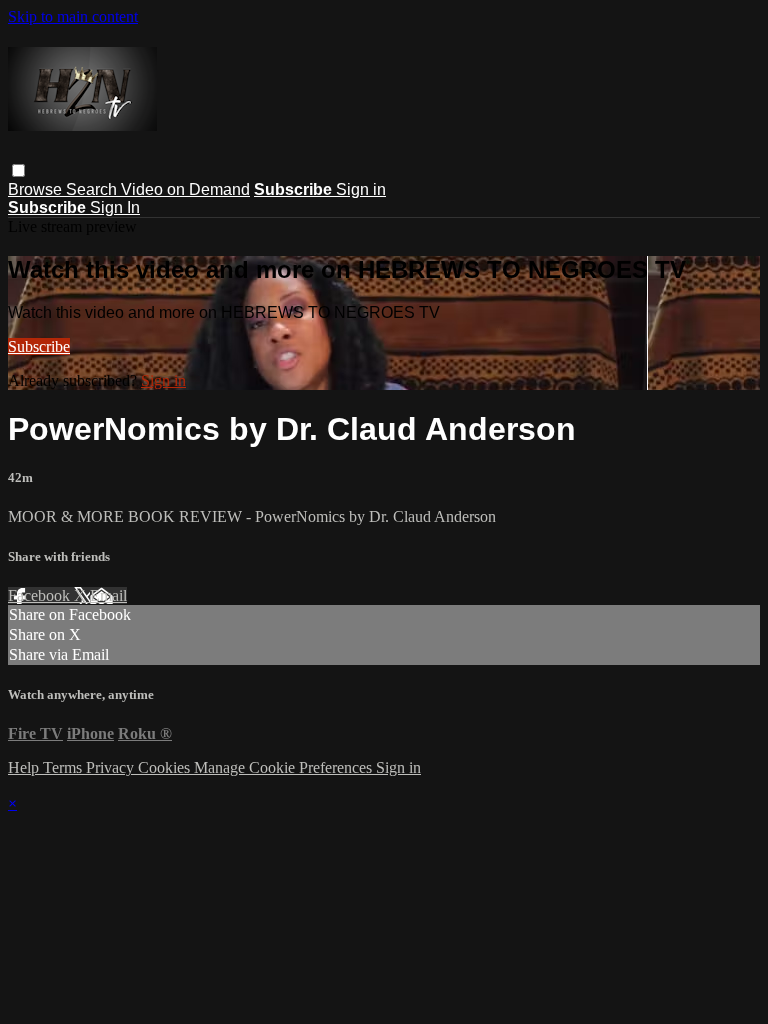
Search (93, 189)
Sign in (361, 189)
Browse (37, 189)
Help (25, 767)
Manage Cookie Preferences (285, 767)
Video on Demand (185, 189)
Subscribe (39, 346)
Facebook (41, 595)
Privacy (112, 767)
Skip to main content (73, 16)
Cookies (166, 767)
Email (108, 595)
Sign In (115, 207)
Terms (64, 767)
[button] (18, 170)
